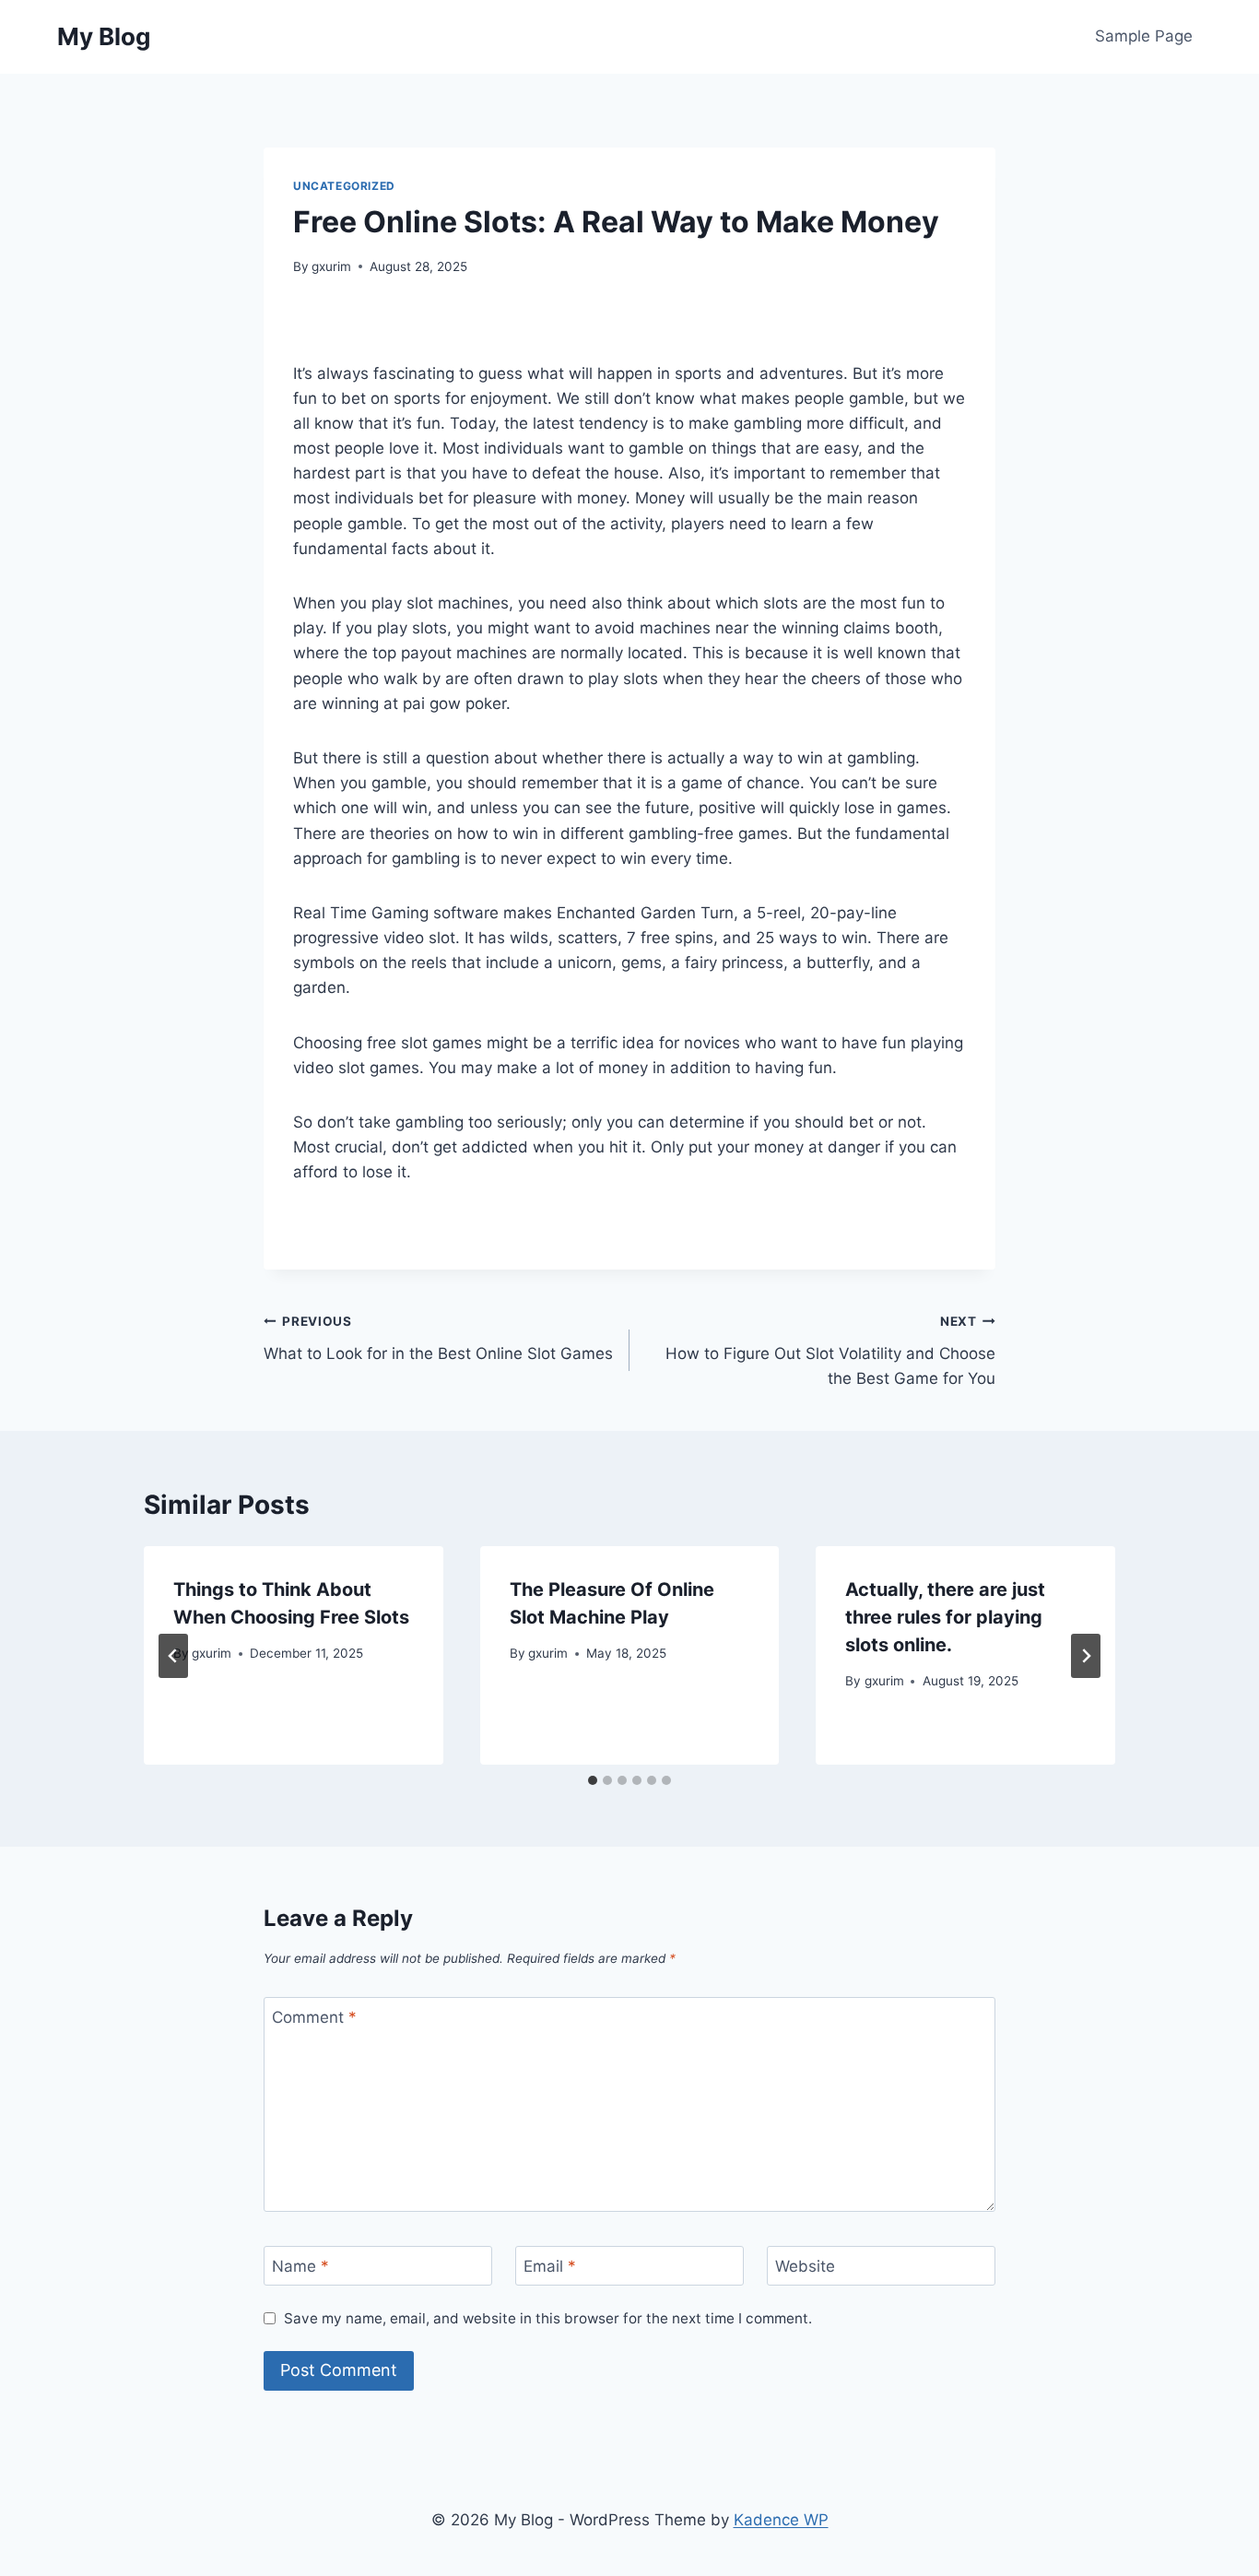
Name (300, 2266)
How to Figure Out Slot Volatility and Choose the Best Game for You (830, 1351)
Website (805, 2266)
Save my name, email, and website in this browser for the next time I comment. (548, 2318)
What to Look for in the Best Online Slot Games (438, 1338)
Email (550, 2266)
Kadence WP (781, 2520)
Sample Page (1144, 36)
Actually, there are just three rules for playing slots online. (945, 1617)
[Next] (1086, 1656)
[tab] (593, 1780)
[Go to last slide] (173, 1656)
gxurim (331, 266)
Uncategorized (344, 186)
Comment (314, 2017)
